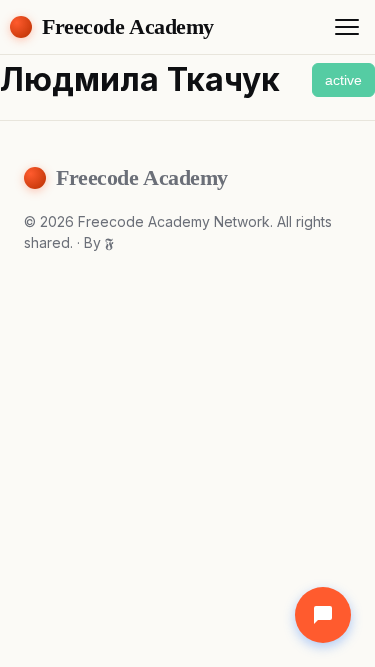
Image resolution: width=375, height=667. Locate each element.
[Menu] (347, 27)
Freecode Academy (128, 26)
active (343, 80)
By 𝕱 (99, 242)
